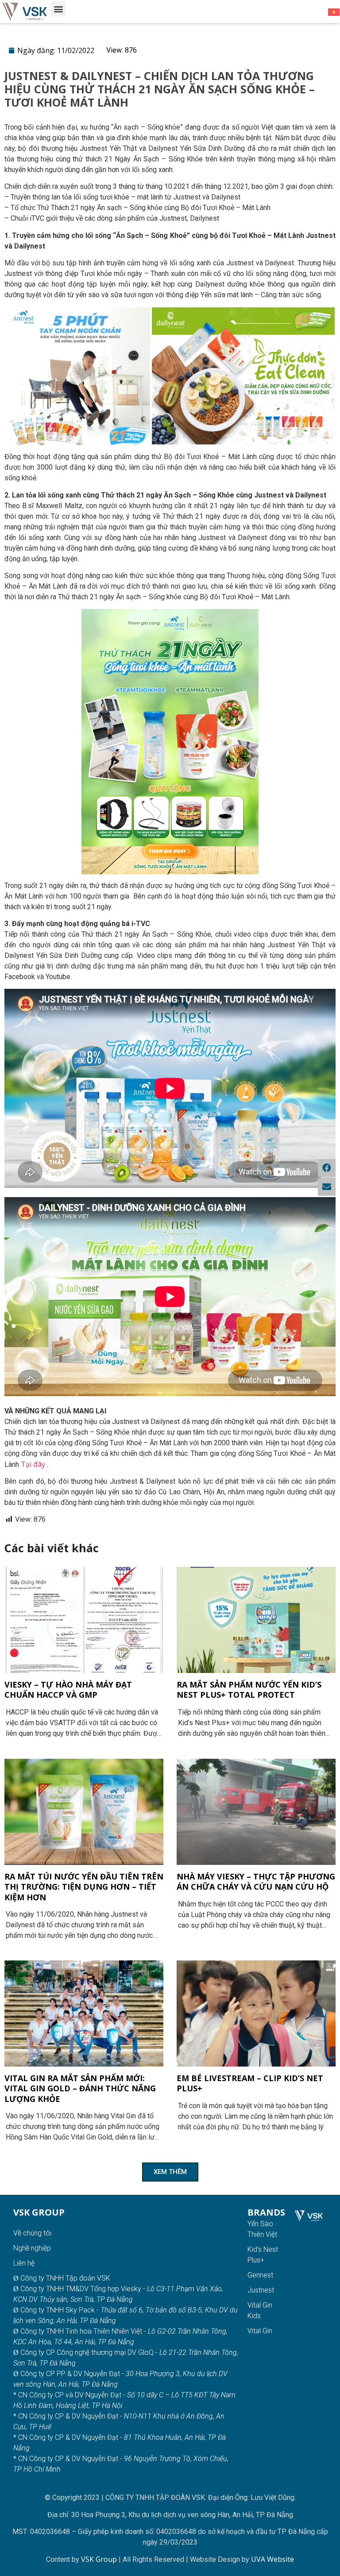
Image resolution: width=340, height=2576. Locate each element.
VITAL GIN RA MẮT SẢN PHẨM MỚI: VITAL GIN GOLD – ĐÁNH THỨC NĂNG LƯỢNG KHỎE (80, 2088)
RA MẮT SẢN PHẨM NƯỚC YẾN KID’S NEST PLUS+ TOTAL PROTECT (249, 1690)
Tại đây (33, 1464)
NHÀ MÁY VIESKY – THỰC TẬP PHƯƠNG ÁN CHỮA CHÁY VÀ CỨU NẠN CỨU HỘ (256, 1881)
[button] (58, 9)
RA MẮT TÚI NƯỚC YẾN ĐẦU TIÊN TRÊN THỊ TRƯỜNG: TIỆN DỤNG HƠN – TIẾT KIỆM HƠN (84, 1887)
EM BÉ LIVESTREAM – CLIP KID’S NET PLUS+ (250, 2083)
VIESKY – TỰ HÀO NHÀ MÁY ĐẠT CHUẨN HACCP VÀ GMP (68, 1690)
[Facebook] (327, 1168)
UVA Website (272, 2559)
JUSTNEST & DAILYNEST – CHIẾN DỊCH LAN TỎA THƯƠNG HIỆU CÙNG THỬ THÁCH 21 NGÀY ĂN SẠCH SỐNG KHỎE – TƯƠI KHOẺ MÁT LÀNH (160, 89)
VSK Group (100, 2559)
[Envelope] (327, 1187)
